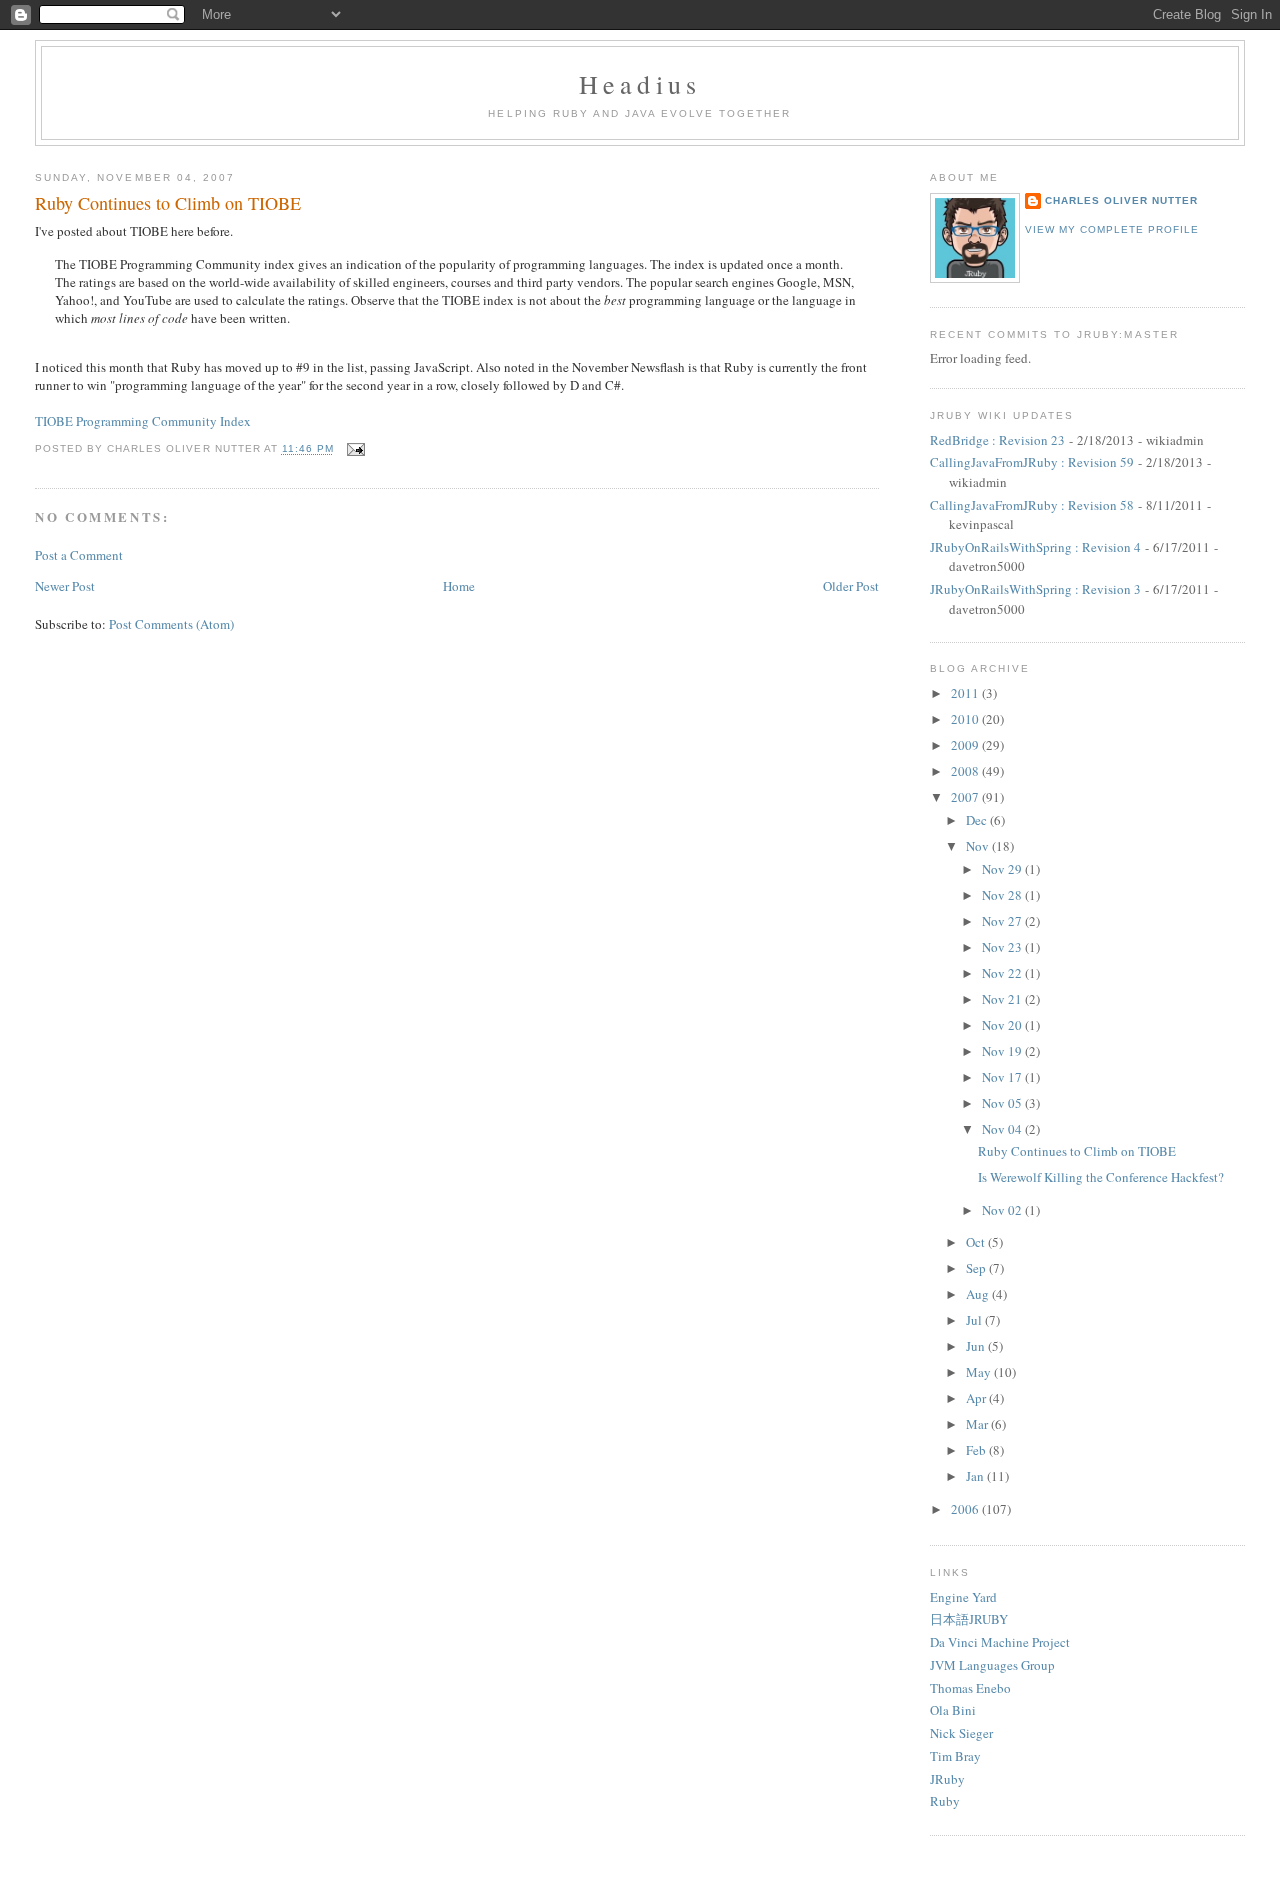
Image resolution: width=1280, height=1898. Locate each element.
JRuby (947, 1779)
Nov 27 (1003, 921)
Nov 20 (1003, 1025)
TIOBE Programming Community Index (143, 421)
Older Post (851, 586)
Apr (977, 1398)
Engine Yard (963, 1597)
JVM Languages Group (992, 1665)
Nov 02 (1003, 1210)
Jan (976, 1476)
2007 (966, 797)
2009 (966, 745)
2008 (966, 771)
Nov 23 (1003, 947)
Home (459, 586)
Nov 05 (1003, 1103)
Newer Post (65, 586)
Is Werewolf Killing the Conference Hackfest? (1101, 1177)
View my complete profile (1112, 229)
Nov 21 (1003, 999)
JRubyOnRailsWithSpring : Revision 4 (1035, 547)
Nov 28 (1003, 895)
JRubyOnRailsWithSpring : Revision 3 (1035, 589)
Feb (977, 1450)
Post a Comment (79, 555)
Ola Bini (953, 1710)
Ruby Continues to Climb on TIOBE (168, 203)
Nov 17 (1003, 1077)
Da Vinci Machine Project (1000, 1642)
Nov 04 (1003, 1129)
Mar (978, 1424)
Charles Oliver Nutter (1121, 200)
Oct (977, 1242)
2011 (966, 693)
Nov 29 (1003, 869)
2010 (966, 719)
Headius (640, 84)
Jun (977, 1346)
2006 (966, 1509)
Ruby (945, 1801)
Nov (979, 846)
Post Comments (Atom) (171, 624)
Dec (978, 820)
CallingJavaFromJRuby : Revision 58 (1032, 505)
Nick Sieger (961, 1733)
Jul (975, 1320)
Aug (979, 1294)
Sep (977, 1268)
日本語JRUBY (969, 1619)
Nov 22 (1003, 973)
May (980, 1372)
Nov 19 (1003, 1051)
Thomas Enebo (970, 1688)
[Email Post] (353, 449)
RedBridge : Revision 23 (997, 440)
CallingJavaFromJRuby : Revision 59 (1032, 462)
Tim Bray (955, 1756)
